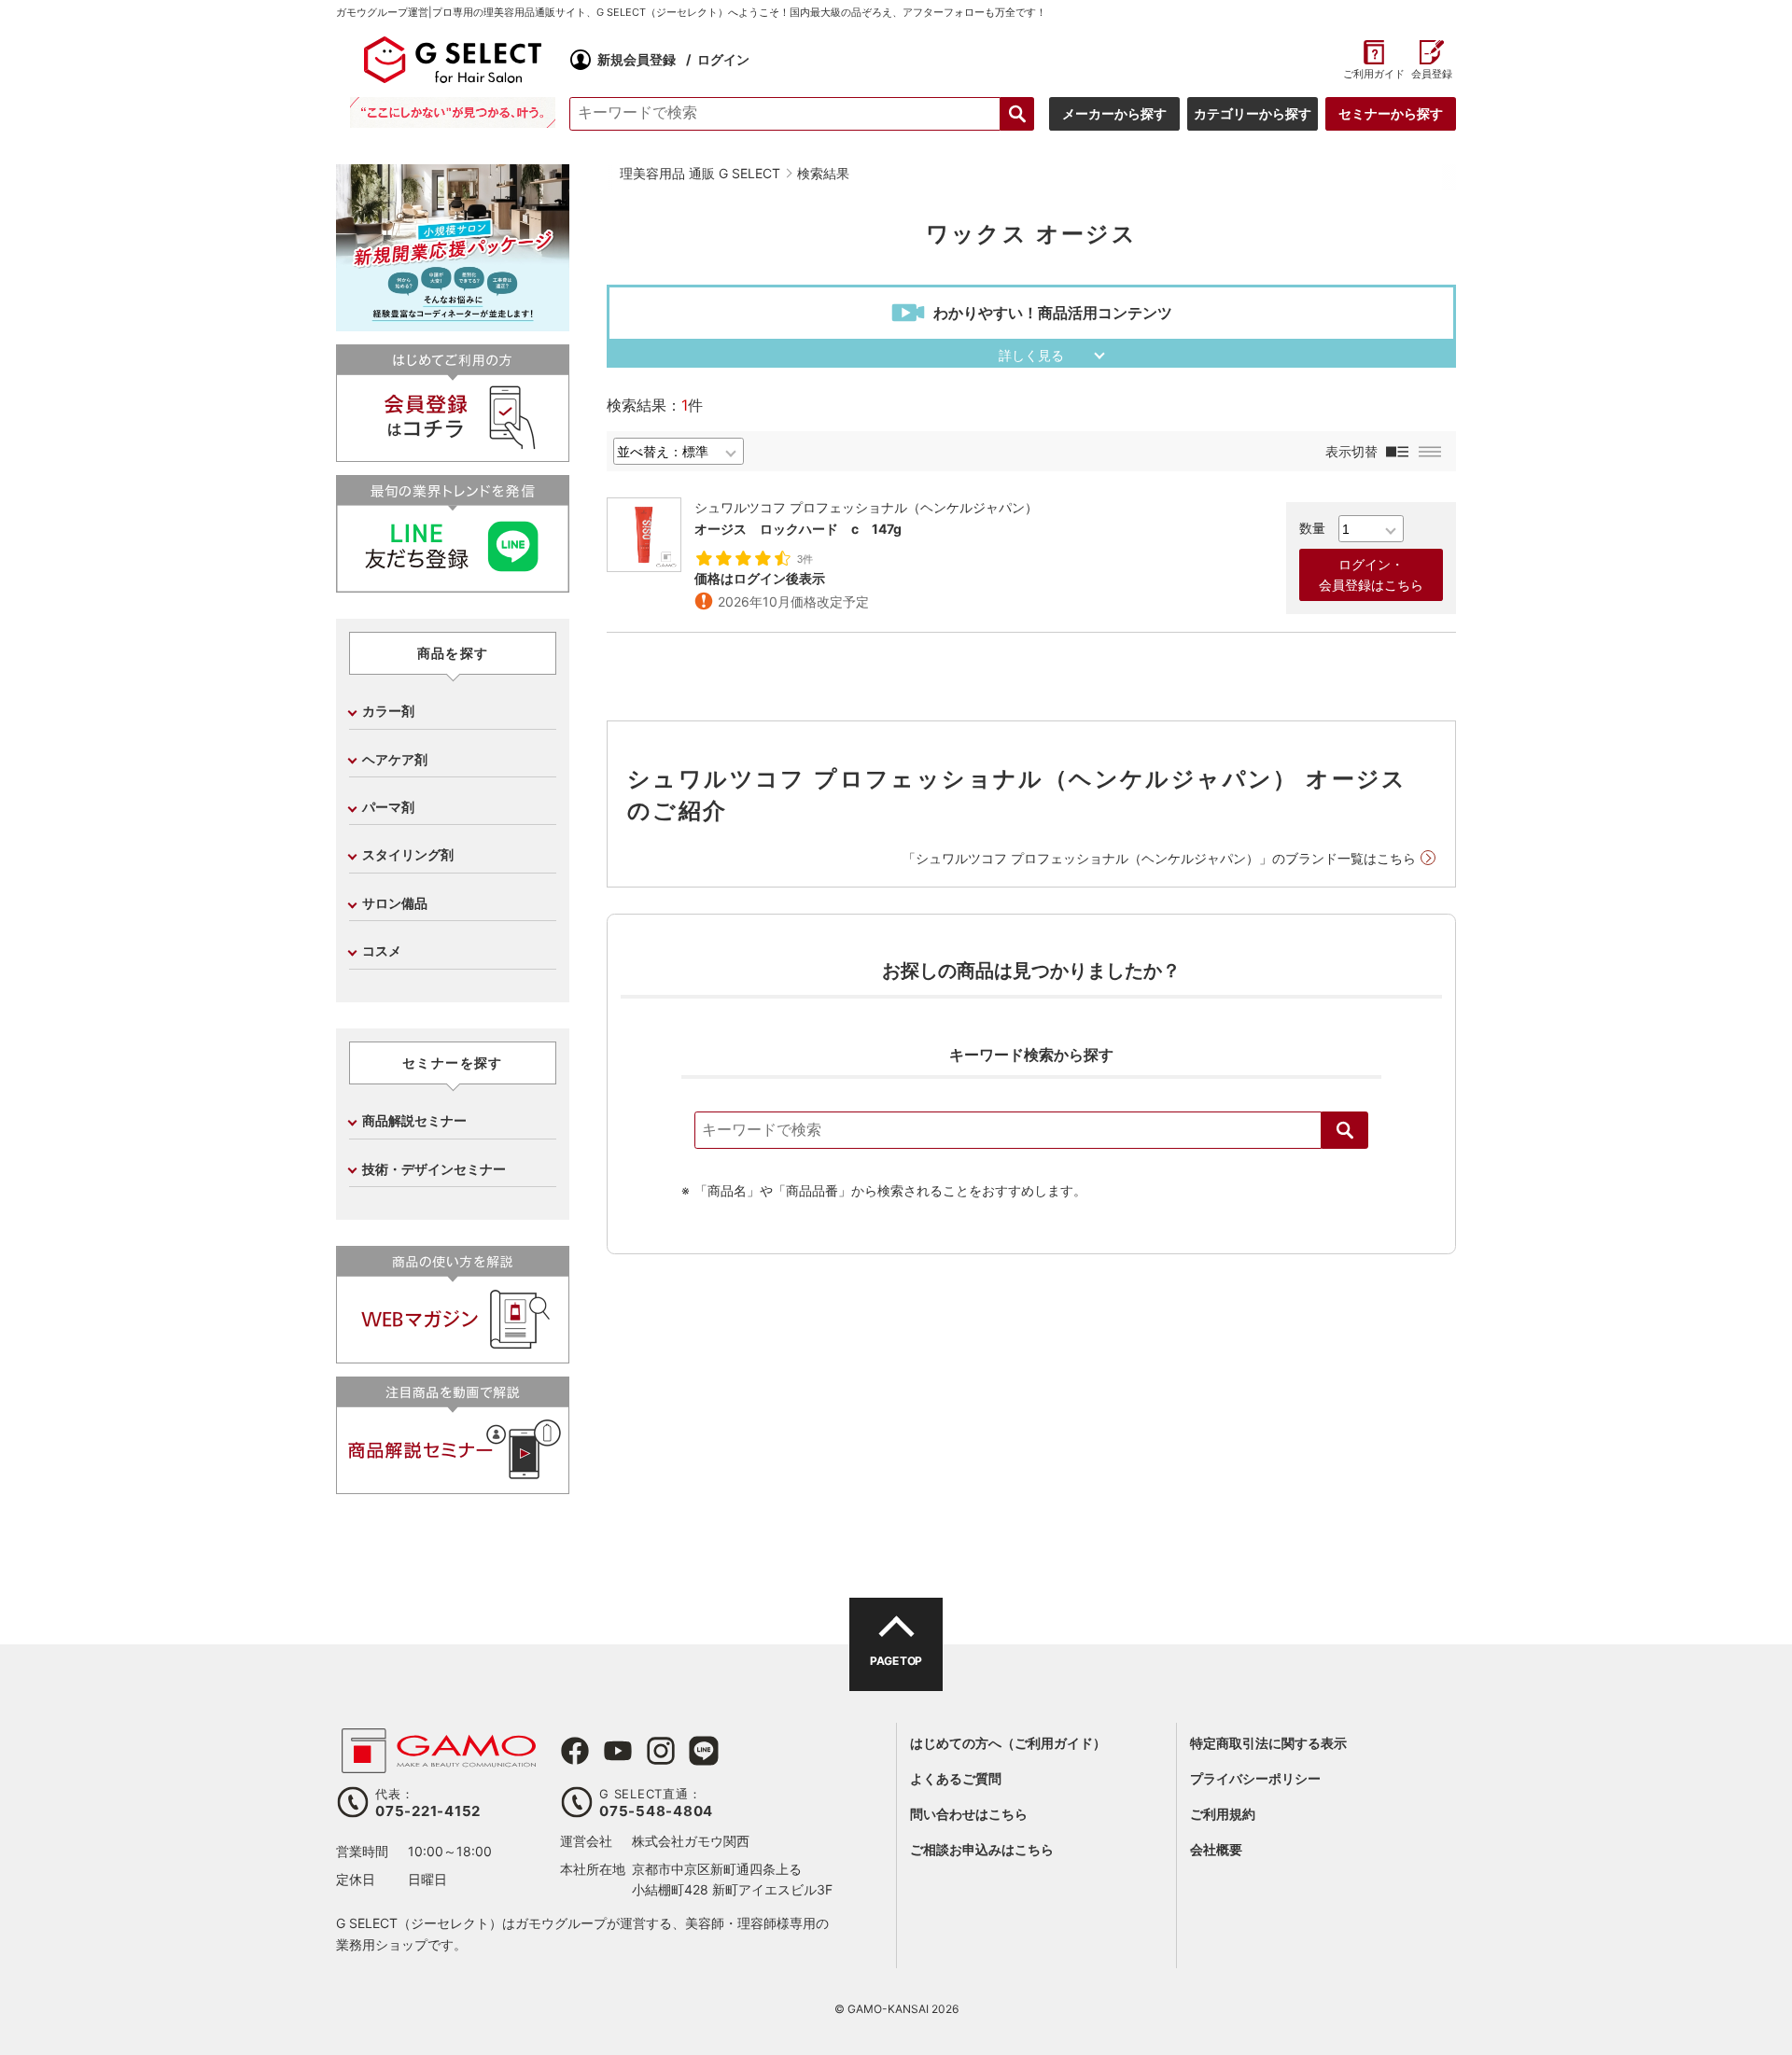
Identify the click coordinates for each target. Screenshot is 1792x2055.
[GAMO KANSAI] (439, 1763)
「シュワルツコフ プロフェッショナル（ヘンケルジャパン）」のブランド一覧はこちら (1159, 858)
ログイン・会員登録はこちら (1371, 575)
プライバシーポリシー (1255, 1778)
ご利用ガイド (1373, 74)
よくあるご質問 (956, 1778)
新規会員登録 (637, 59)
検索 (1345, 1130)
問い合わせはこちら (969, 1814)
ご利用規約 (1223, 1814)
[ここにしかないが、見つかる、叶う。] (453, 112)
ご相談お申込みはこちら (982, 1849)
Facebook (575, 1751)
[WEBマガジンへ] (453, 1356)
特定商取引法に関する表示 (1268, 1743)
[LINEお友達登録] (453, 585)
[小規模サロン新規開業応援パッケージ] (453, 324)
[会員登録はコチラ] (453, 454)
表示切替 (1351, 451)
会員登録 (1432, 74)
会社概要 (1216, 1849)
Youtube (618, 1751)
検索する (1017, 114)
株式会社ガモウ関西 (691, 1841)
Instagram (661, 1751)
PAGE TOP (896, 1661)
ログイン (723, 59)
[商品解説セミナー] (453, 1486)
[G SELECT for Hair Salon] (453, 60)
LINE (704, 1751)
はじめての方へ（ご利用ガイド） (1008, 1743)
